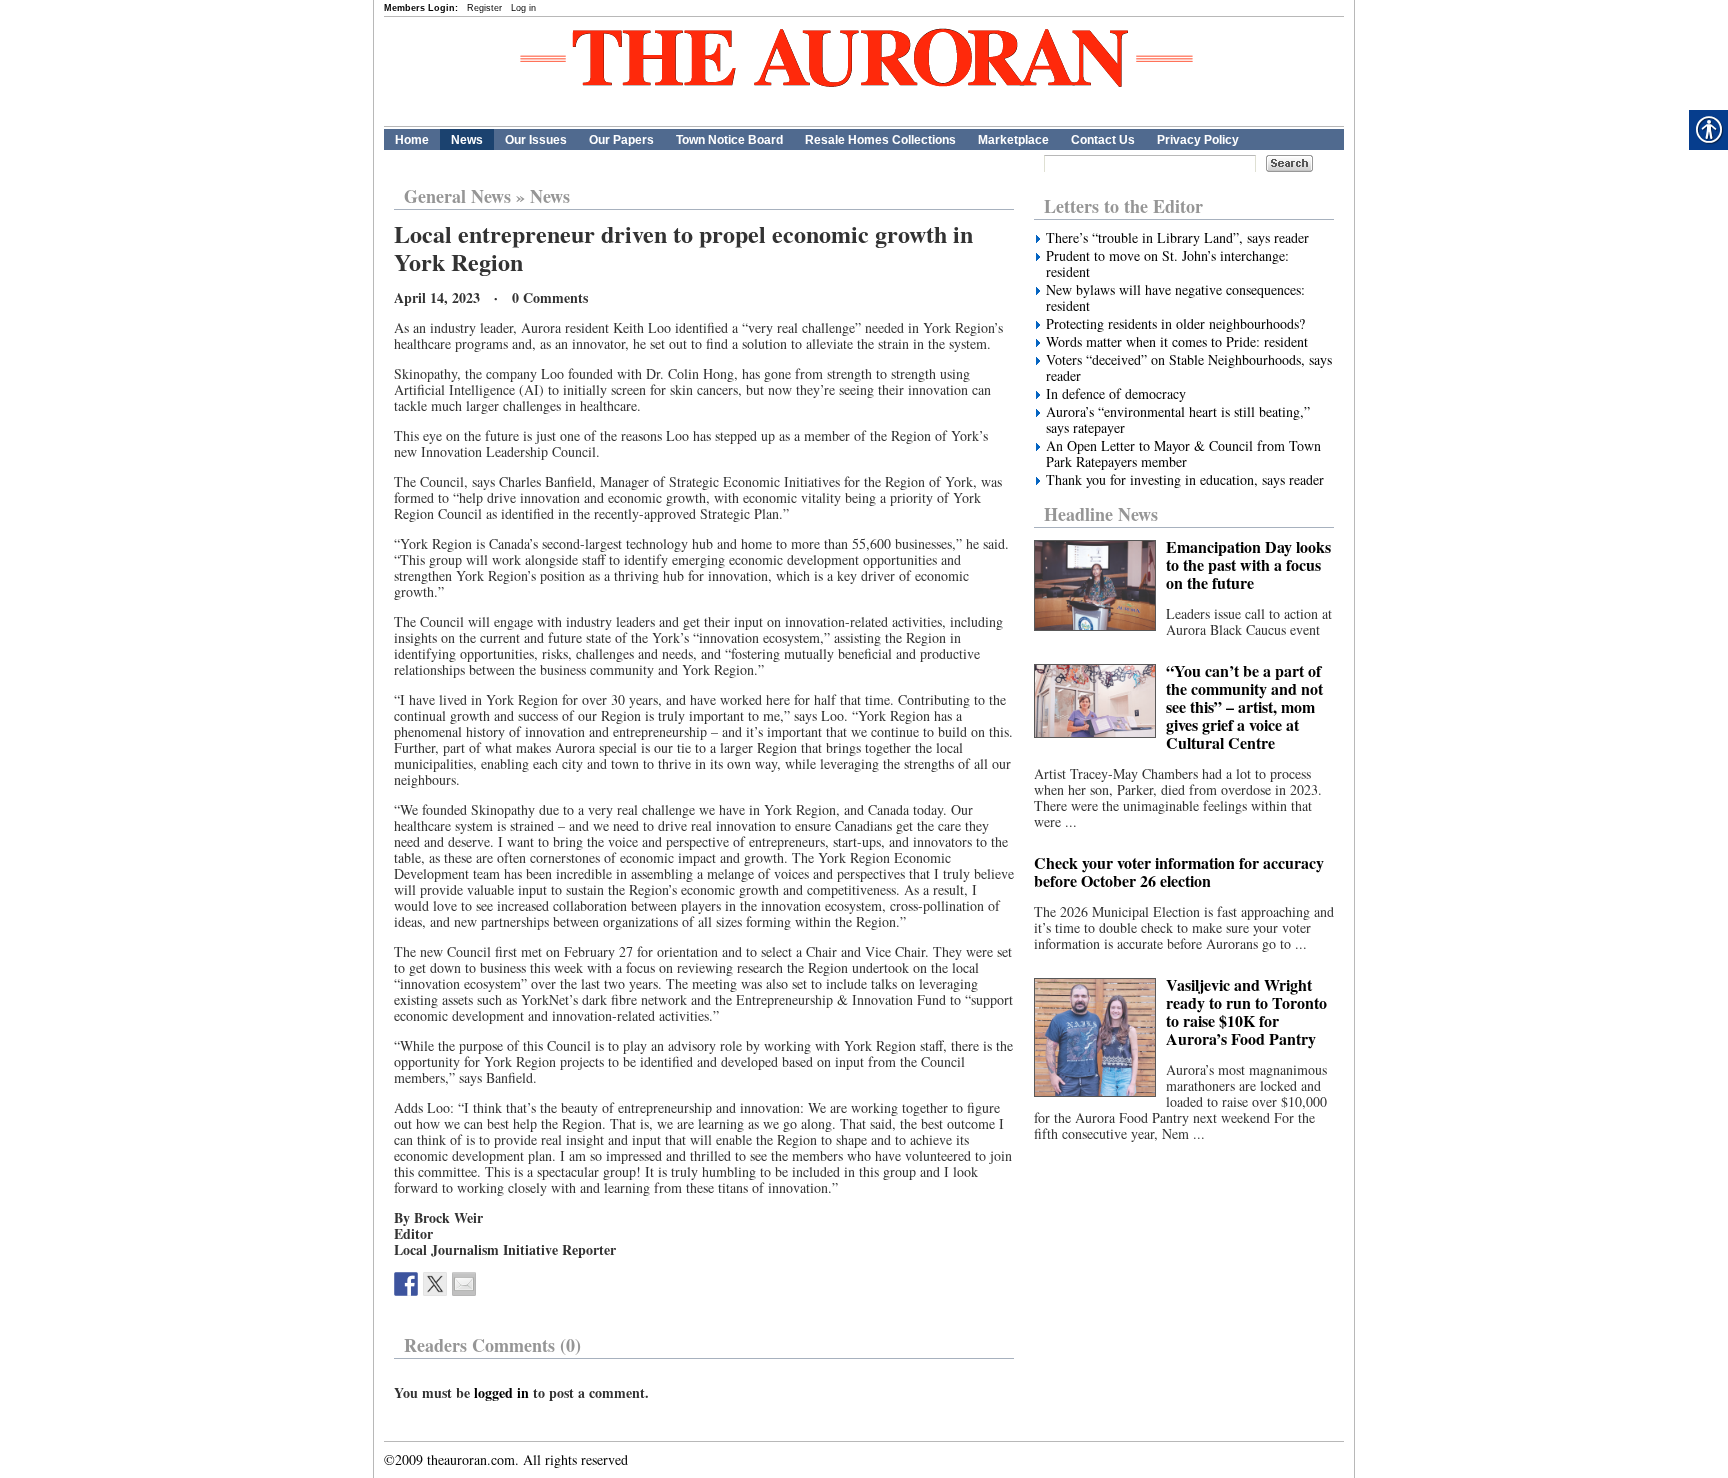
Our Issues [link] (536, 140)
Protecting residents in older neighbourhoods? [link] (1175, 324)
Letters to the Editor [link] (1123, 206)
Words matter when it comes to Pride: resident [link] (1177, 342)
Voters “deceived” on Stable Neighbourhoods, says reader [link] (1189, 368)
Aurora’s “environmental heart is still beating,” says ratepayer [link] (1178, 420)
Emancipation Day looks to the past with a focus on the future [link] (1248, 564)
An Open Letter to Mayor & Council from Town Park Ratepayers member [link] (1183, 454)
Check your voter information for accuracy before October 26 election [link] (1179, 871)
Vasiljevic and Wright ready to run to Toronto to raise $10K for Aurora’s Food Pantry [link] (1246, 1011)
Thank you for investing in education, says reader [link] (1185, 480)
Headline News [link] (1101, 514)
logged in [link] (501, 1392)
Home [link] (412, 140)
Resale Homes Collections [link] (880, 140)
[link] (406, 1284)
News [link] (467, 140)
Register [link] (484, 8)
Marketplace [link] (1013, 140)
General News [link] (457, 196)
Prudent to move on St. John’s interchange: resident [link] (1167, 264)
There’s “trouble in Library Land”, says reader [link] (1177, 238)
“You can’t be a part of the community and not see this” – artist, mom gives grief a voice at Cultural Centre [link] (1244, 706)
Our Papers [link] (621, 140)
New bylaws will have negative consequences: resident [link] (1175, 298)
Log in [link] (523, 8)
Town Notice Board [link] (729, 140)
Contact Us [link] (1103, 140)
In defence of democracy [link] (1116, 394)
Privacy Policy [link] (1198, 140)
